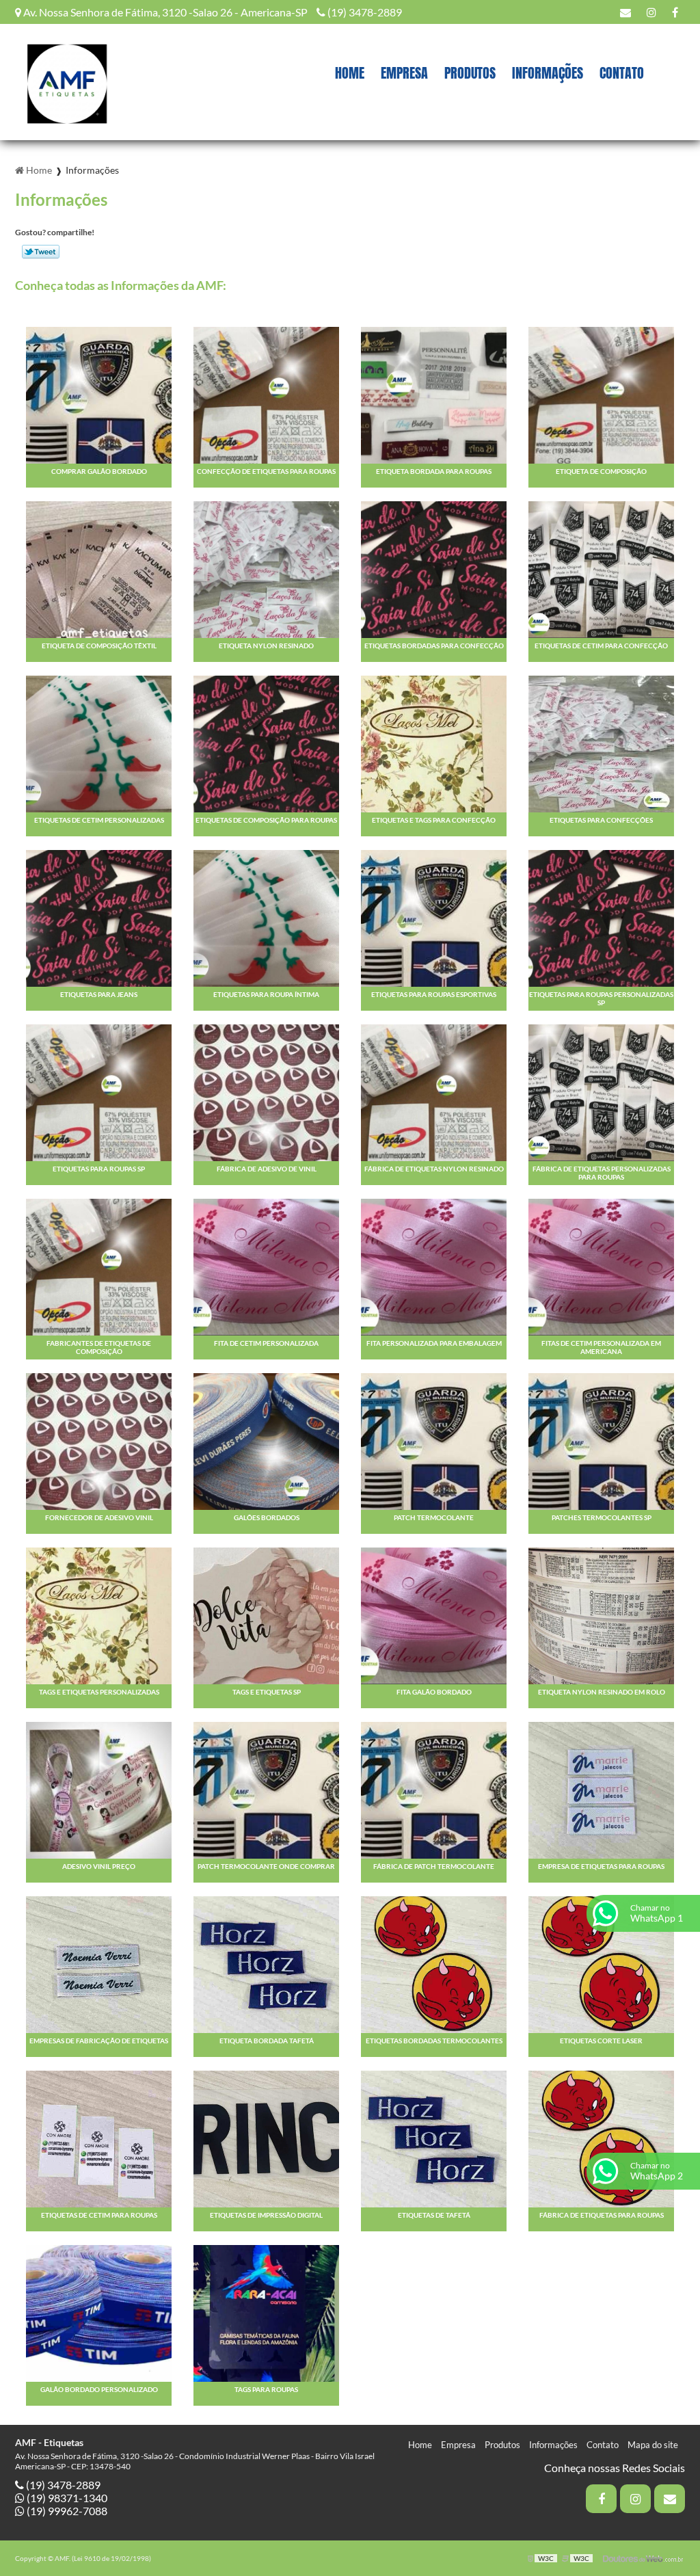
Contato (622, 72)
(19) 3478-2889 (364, 12)
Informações (548, 72)
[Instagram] (651, 12)
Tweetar (41, 252)
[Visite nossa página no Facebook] (675, 12)
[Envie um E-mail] (625, 12)
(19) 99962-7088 (66, 2511)
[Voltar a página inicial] (66, 80)
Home (350, 72)
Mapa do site (653, 2445)
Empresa (404, 72)
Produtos (470, 72)
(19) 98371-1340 (66, 2498)
